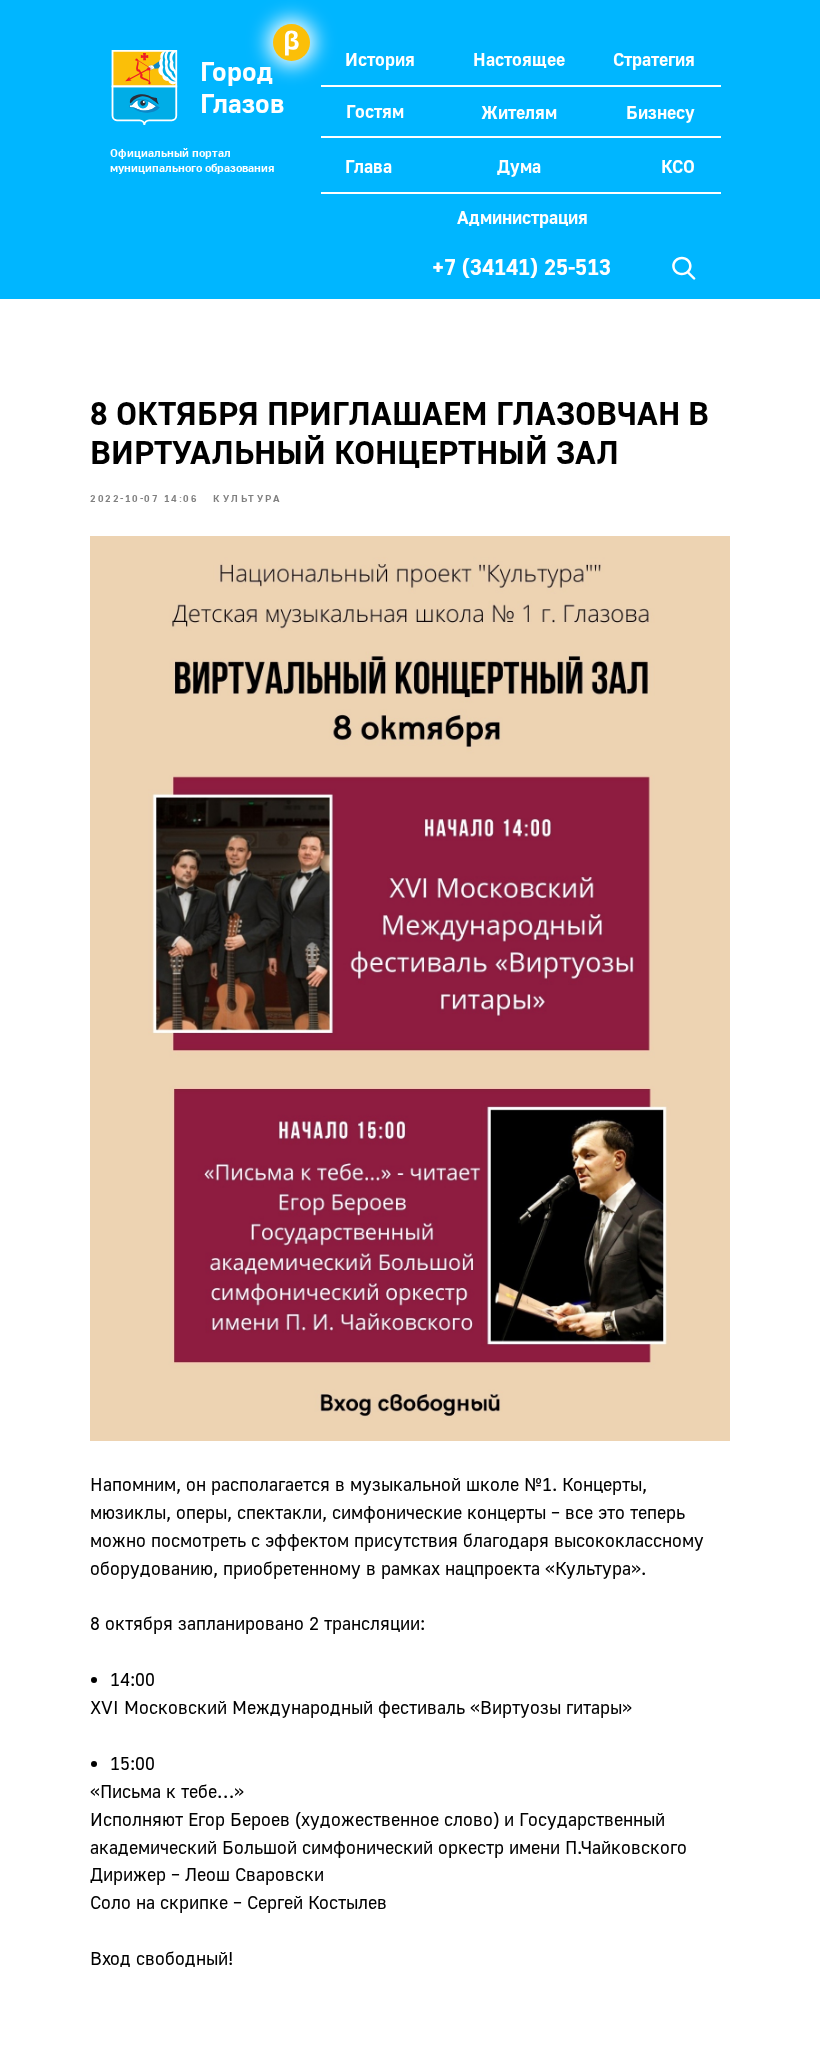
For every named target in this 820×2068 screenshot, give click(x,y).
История (380, 59)
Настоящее (519, 59)
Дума (519, 166)
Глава (368, 166)
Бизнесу (660, 112)
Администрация (522, 217)
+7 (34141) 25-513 (521, 266)
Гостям (375, 111)
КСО (678, 166)
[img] (684, 268)
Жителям (519, 112)
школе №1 (509, 1484)
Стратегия (654, 59)
